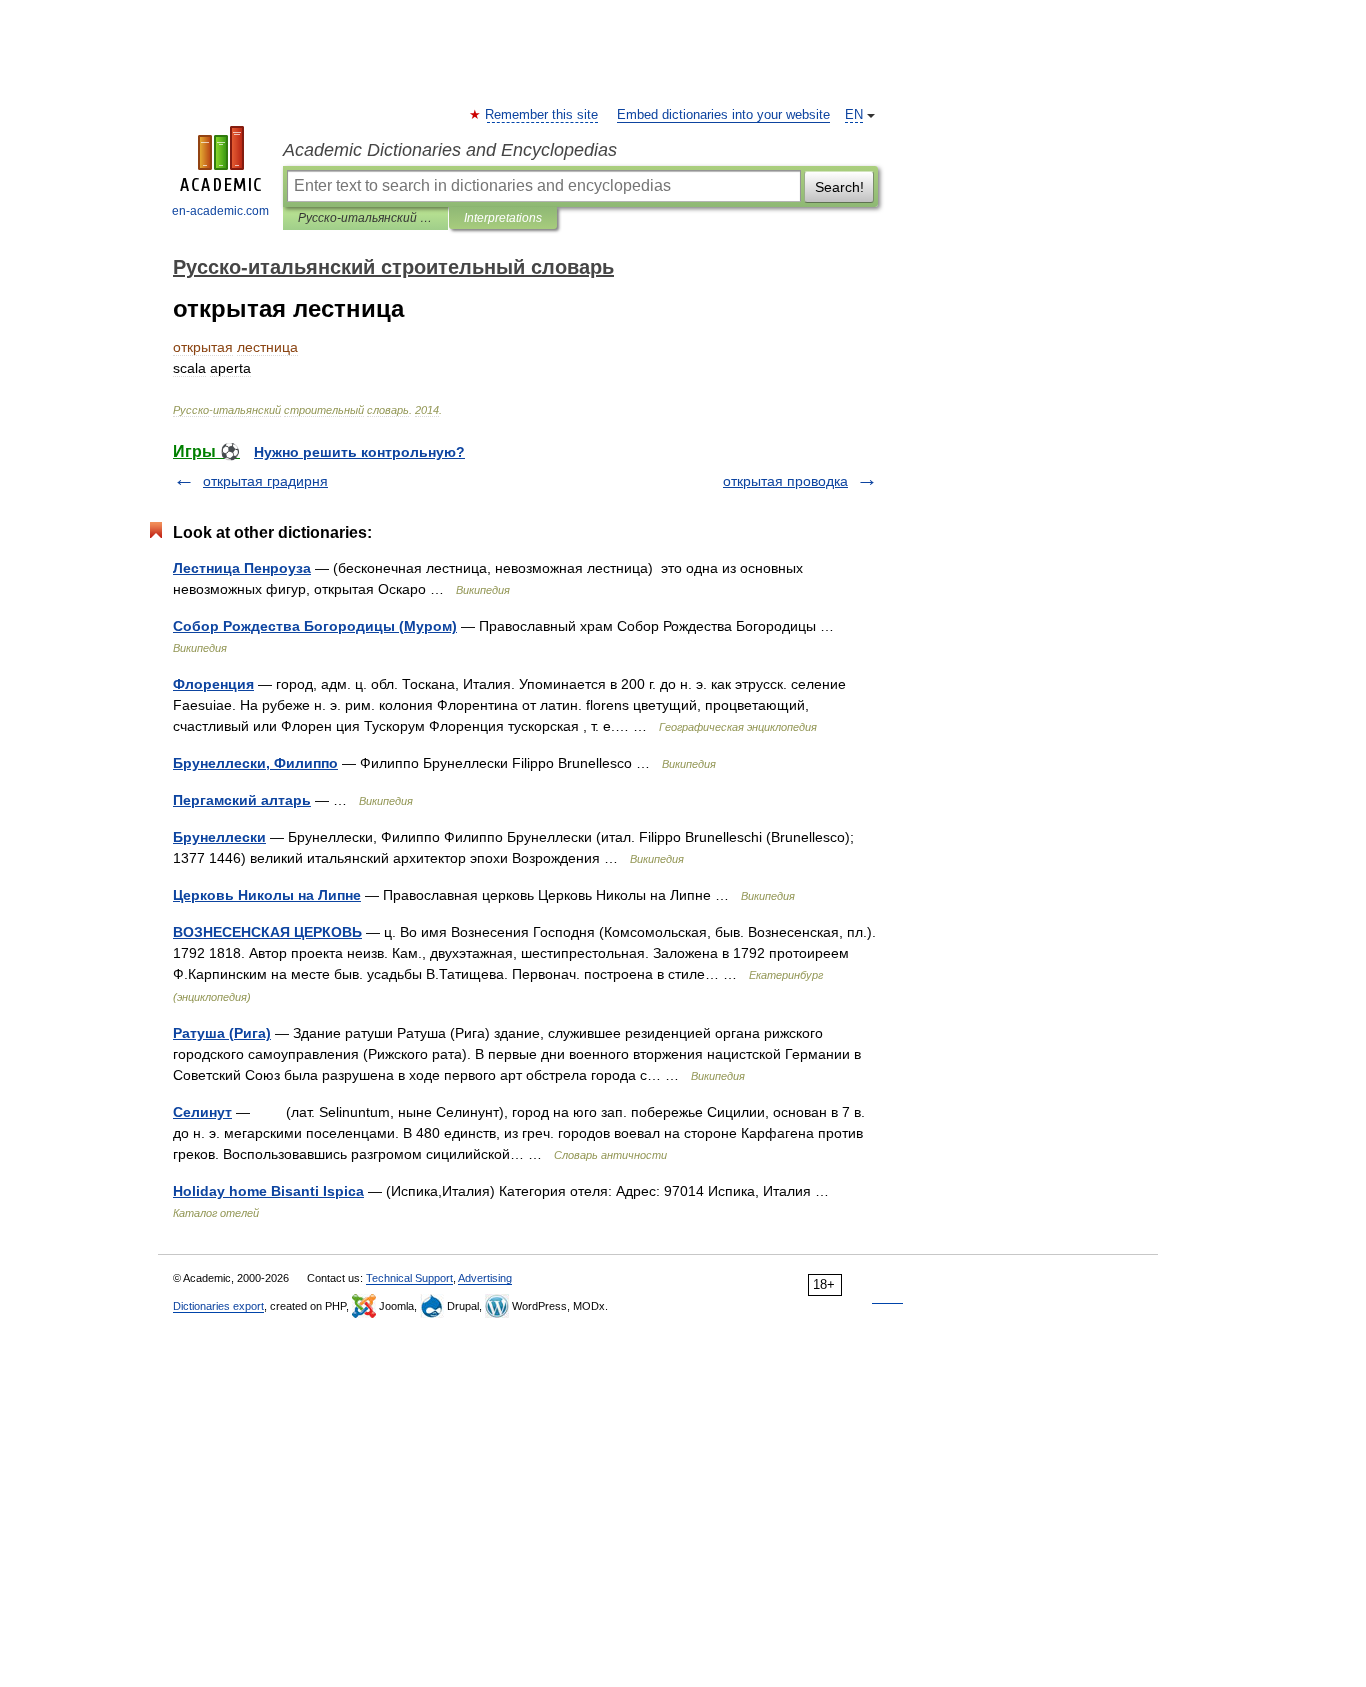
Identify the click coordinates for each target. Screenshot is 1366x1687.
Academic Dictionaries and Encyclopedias (450, 150)
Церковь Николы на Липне (267, 895)
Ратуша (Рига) (222, 1033)
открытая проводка (785, 481)
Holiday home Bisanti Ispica (268, 1191)
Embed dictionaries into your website (723, 115)
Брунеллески (219, 837)
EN (854, 115)
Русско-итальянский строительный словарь (365, 218)
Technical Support (409, 1278)
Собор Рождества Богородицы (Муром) (315, 626)
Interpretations (503, 218)
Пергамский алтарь (242, 800)
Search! (839, 187)
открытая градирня (265, 481)
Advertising (485, 1278)
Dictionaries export (218, 1306)
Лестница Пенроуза (242, 568)
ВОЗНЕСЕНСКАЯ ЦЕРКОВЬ (267, 932)
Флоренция (213, 684)
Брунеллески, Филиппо (255, 763)
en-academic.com (220, 211)
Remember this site (542, 115)
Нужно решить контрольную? (359, 452)
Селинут (202, 1112)
